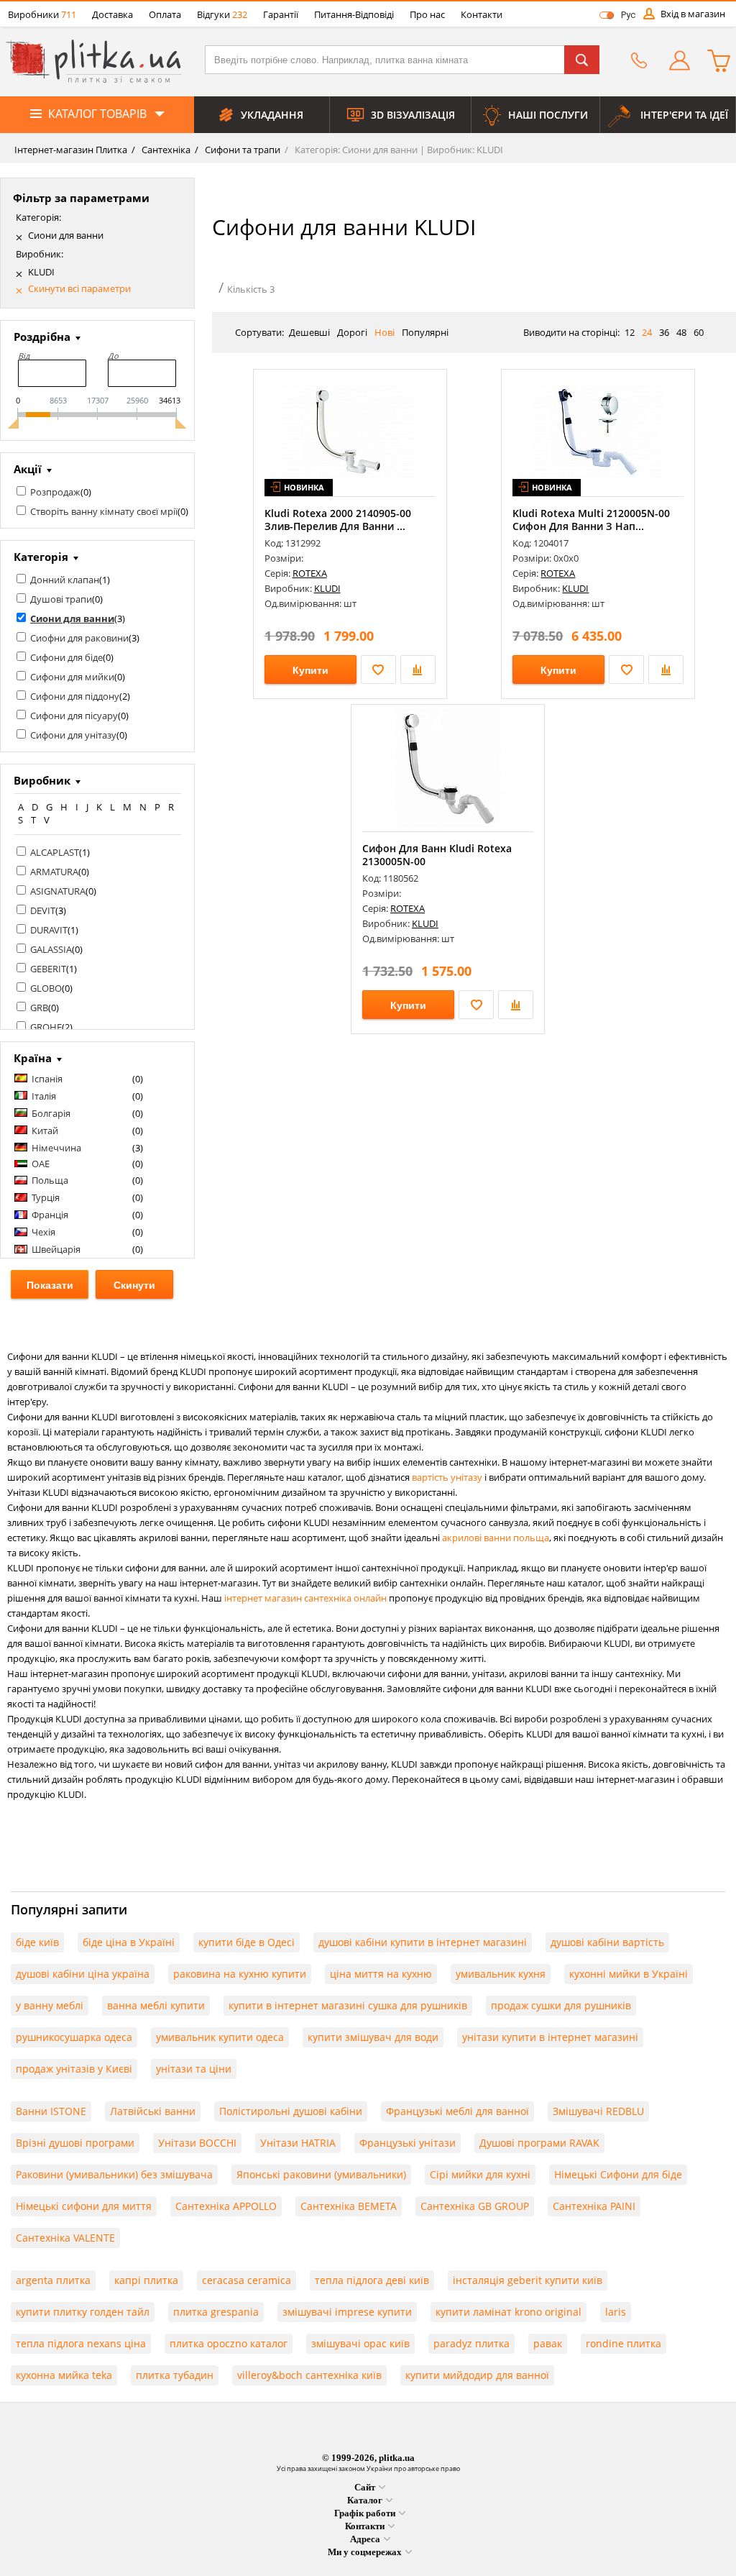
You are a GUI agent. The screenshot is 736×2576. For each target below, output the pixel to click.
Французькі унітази (408, 2143)
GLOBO (46, 988)
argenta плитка (53, 2280)
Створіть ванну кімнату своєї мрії (104, 511)
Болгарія (51, 1113)
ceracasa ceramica (247, 2280)
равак (548, 2343)
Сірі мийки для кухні (480, 2174)
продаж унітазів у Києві (74, 2069)
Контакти (482, 14)
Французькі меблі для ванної (457, 2111)
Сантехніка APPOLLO (226, 2206)
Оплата (165, 14)
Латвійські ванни (153, 2111)
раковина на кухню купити (240, 1974)
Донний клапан (65, 580)
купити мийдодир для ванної (477, 2375)
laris (616, 2312)
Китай (45, 1131)
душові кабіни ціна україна (83, 1974)
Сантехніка (165, 150)
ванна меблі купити (156, 2005)
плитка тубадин (175, 2375)
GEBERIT (48, 969)
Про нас (427, 14)
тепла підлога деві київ (372, 2280)
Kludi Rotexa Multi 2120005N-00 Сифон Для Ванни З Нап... (591, 520)
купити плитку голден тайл (83, 2312)
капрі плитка (146, 2280)
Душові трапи (61, 599)
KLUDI (41, 272)
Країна (33, 1058)
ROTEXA (310, 573)
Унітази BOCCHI (197, 2143)
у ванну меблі (50, 2005)
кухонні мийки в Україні (629, 1974)
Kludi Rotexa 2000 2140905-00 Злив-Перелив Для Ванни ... (338, 520)
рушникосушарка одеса (74, 2037)
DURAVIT (49, 930)
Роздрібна (42, 337)
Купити (310, 670)
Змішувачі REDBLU (598, 2111)
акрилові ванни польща (496, 1538)
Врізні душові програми (75, 2143)
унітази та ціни (194, 2069)
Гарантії (281, 14)
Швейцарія (56, 1249)
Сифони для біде (66, 657)
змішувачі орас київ (360, 2343)
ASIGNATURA (58, 891)
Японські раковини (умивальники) (321, 2174)
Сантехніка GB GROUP (475, 2206)
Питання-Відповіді (354, 14)
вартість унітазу (447, 1477)
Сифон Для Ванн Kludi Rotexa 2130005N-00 (437, 855)
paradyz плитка (471, 2343)
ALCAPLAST (55, 852)
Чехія (43, 1232)
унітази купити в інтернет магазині (550, 2037)
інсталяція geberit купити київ (528, 2280)
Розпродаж (55, 492)
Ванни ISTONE (51, 2111)
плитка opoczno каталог (229, 2343)
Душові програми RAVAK (539, 2143)
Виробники (42, 14)
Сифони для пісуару (74, 716)
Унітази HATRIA (298, 2143)
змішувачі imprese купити (347, 2312)
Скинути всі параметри (79, 289)
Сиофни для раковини (79, 638)
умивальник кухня (501, 1974)
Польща (50, 1180)
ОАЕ (41, 1164)
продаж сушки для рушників (561, 2005)
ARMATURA (54, 872)
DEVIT (43, 910)
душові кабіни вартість (607, 1942)
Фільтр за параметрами (81, 198)
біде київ (37, 1942)
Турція (46, 1197)
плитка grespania (216, 2312)
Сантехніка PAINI (594, 2206)
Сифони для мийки (72, 677)
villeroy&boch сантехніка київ (309, 2375)
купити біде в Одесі (247, 1942)
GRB (39, 1008)
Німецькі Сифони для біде (618, 2174)
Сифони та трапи (241, 150)
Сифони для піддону (75, 696)
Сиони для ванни (66, 236)
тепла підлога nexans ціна (81, 2343)
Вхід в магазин (693, 14)
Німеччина (56, 1148)
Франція (50, 1215)
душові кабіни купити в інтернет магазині (423, 1942)
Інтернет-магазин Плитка (71, 150)
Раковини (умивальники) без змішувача (114, 2174)
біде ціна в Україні (129, 1942)
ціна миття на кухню (381, 1974)
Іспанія (47, 1079)
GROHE (46, 1027)
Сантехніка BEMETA (349, 2206)
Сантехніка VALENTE (65, 2238)
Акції (28, 469)
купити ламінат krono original (509, 2312)
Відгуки (222, 14)
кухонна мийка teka (64, 2375)
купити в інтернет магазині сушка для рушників (348, 2005)
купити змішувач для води (373, 2037)
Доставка (112, 14)
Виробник (42, 780)
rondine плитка (624, 2343)
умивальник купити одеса (220, 2037)
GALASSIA (51, 949)
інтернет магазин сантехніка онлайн (305, 1598)
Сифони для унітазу (73, 735)
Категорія (41, 557)
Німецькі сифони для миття (84, 2206)
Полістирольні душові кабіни (291, 2111)
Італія (44, 1096)
